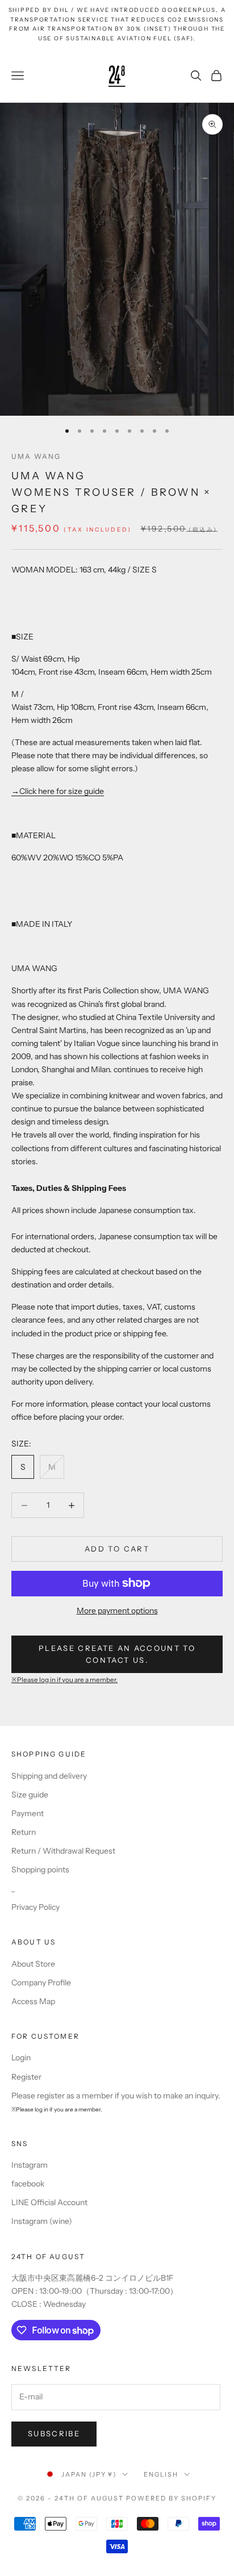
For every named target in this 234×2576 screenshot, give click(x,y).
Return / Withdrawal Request (63, 1851)
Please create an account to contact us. (117, 1654)
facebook (28, 2184)
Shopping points (40, 1870)
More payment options (117, 1611)
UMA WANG (36, 456)
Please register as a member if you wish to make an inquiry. (116, 2096)
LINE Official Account (49, 2202)
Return (24, 1832)
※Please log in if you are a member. (64, 1680)
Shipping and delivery (49, 1776)
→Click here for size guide (58, 791)
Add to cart (117, 1549)
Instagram (30, 2165)
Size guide (30, 1795)
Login (21, 2058)
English (161, 2474)
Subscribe (54, 2433)
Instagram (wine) (42, 2221)
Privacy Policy (35, 1907)
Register (26, 2077)
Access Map (33, 2001)
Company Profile (41, 1983)
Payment (28, 1813)
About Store (33, 1964)
